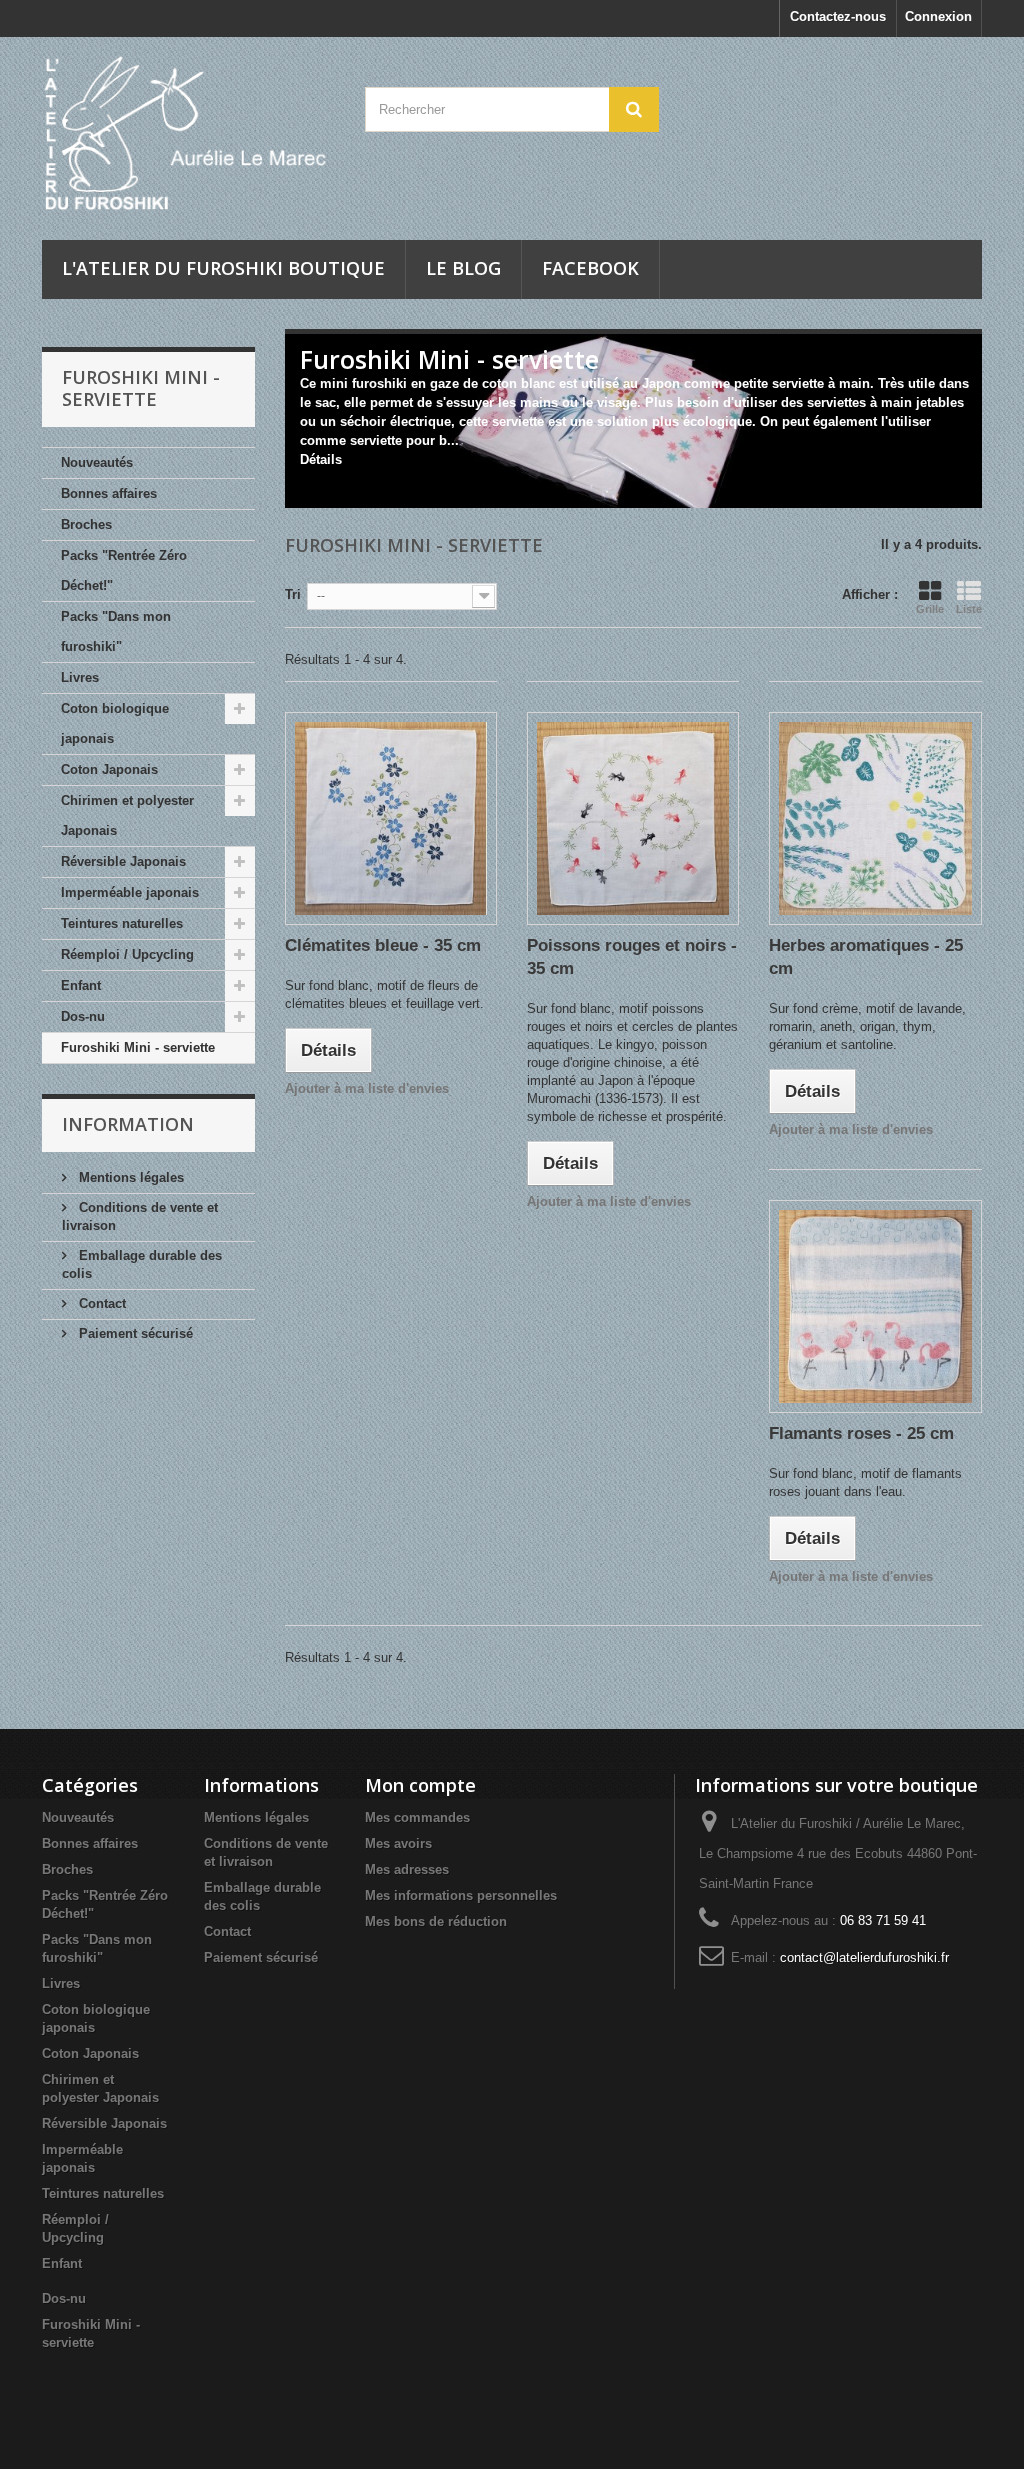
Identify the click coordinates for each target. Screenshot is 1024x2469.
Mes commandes (417, 1817)
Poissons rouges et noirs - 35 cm (632, 957)
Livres (80, 677)
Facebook (590, 268)
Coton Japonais (109, 769)
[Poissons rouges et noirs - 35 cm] (633, 818)
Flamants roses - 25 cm (861, 1433)
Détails (321, 459)
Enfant (81, 985)
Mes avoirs (398, 1843)
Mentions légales (129, 1177)
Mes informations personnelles (461, 1895)
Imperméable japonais (130, 892)
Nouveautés (97, 462)
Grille (930, 609)
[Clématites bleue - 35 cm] (391, 818)
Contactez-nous (838, 16)
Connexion (938, 16)
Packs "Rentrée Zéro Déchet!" (124, 570)
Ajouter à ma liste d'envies (367, 1088)
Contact (100, 1303)
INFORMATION (128, 1124)
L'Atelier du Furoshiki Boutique (223, 268)
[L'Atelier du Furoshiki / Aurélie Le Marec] (188, 133)
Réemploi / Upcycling (127, 954)
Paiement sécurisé (134, 1333)
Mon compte (420, 1785)
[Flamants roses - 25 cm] (875, 1306)
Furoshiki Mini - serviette (138, 1047)
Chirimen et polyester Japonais (127, 815)
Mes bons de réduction (436, 1921)
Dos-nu (83, 1016)
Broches (86, 524)
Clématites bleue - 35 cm (383, 945)
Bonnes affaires (109, 493)
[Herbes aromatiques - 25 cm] (875, 818)
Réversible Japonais (123, 861)
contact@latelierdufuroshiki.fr (864, 1957)
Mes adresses (407, 1869)
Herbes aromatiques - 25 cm (866, 957)
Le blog (463, 268)
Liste (969, 609)
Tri (293, 594)
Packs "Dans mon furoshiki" (116, 631)
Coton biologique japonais (115, 723)
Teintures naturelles (122, 923)
